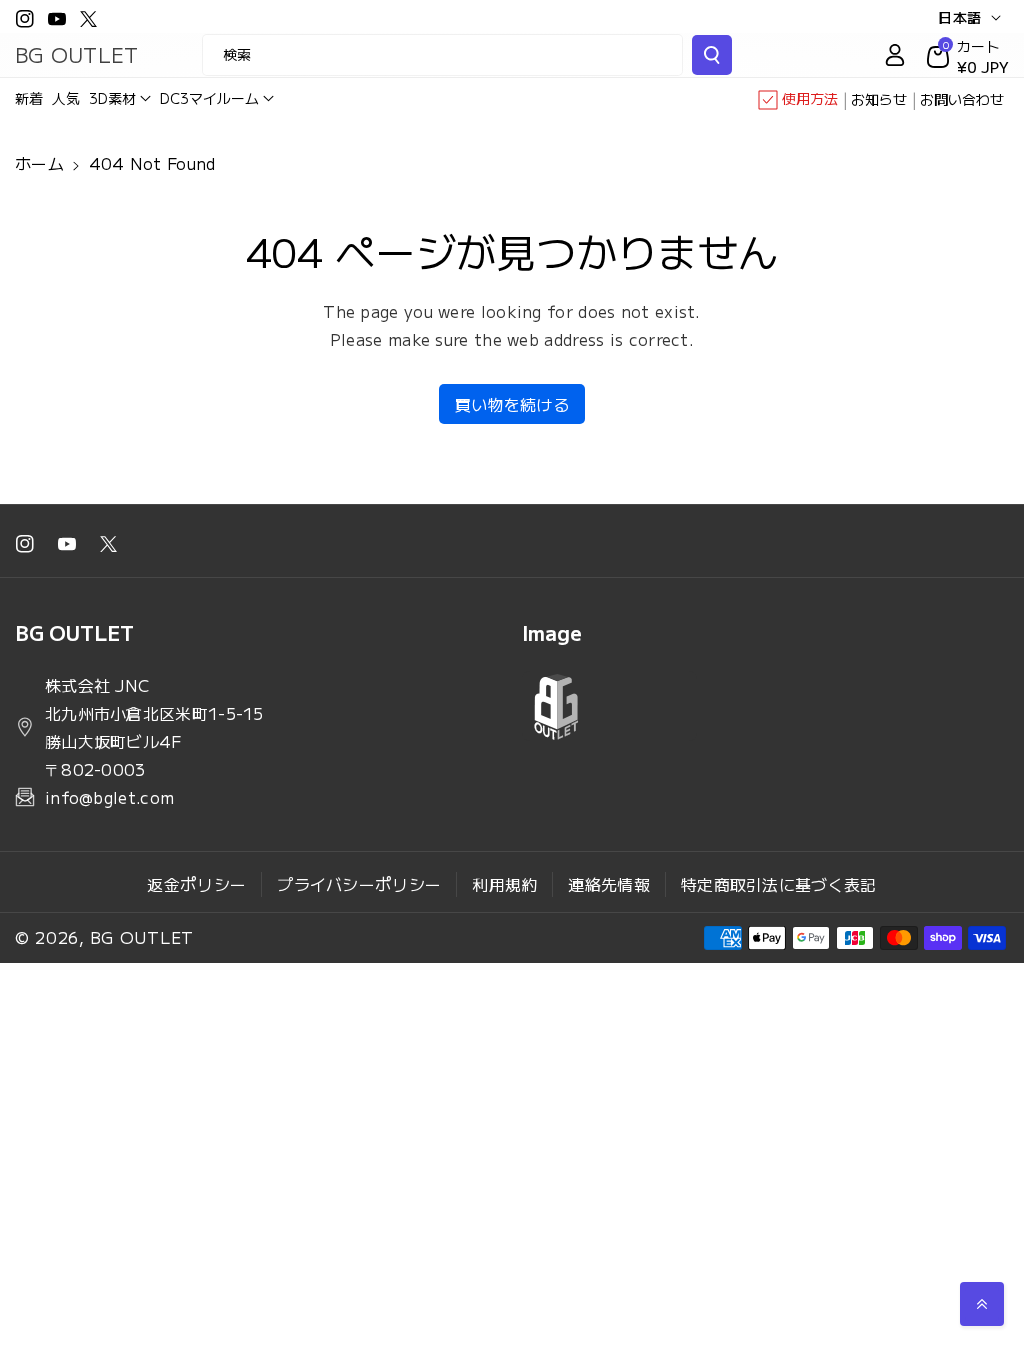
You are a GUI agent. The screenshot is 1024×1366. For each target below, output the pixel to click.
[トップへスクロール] (982, 1304)
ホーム (39, 163)
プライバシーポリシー (359, 884)
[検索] (712, 55)
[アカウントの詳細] (895, 55)
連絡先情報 (609, 884)
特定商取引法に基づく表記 (779, 884)
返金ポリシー (196, 884)
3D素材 (112, 98)
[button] (120, 98)
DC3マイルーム (209, 98)
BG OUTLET (142, 937)
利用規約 (504, 884)
